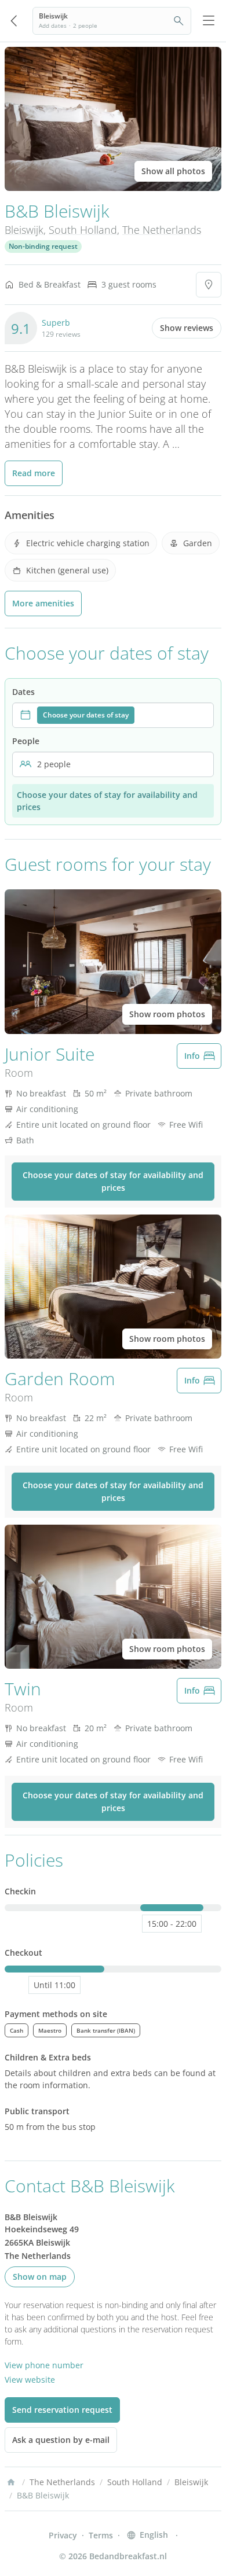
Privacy (63, 2535)
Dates (23, 692)
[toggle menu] (209, 21)
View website (30, 2380)
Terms (101, 2535)
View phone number (44, 2365)
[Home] (11, 2482)
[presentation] (113, 715)
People (26, 741)
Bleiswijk (24, 230)
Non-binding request (43, 246)
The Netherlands (162, 230)
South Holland (83, 230)
